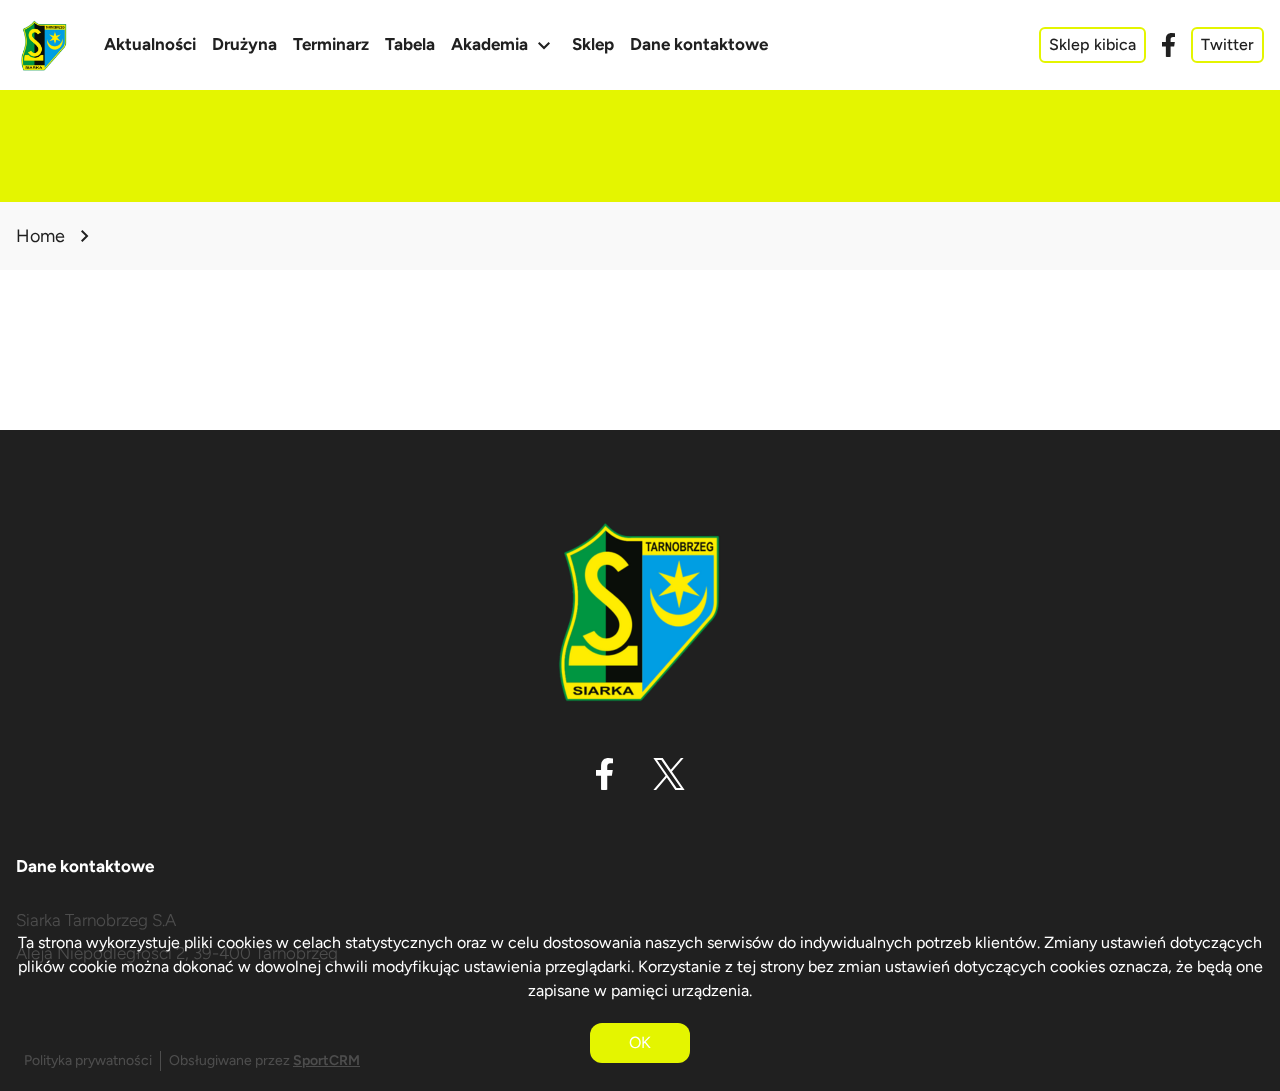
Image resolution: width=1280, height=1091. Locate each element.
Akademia (503, 45)
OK (640, 1042)
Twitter (1227, 44)
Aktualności (150, 44)
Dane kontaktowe (699, 44)
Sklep (593, 44)
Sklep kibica (1092, 44)
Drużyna (244, 44)
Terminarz (331, 44)
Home (40, 236)
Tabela (410, 44)
